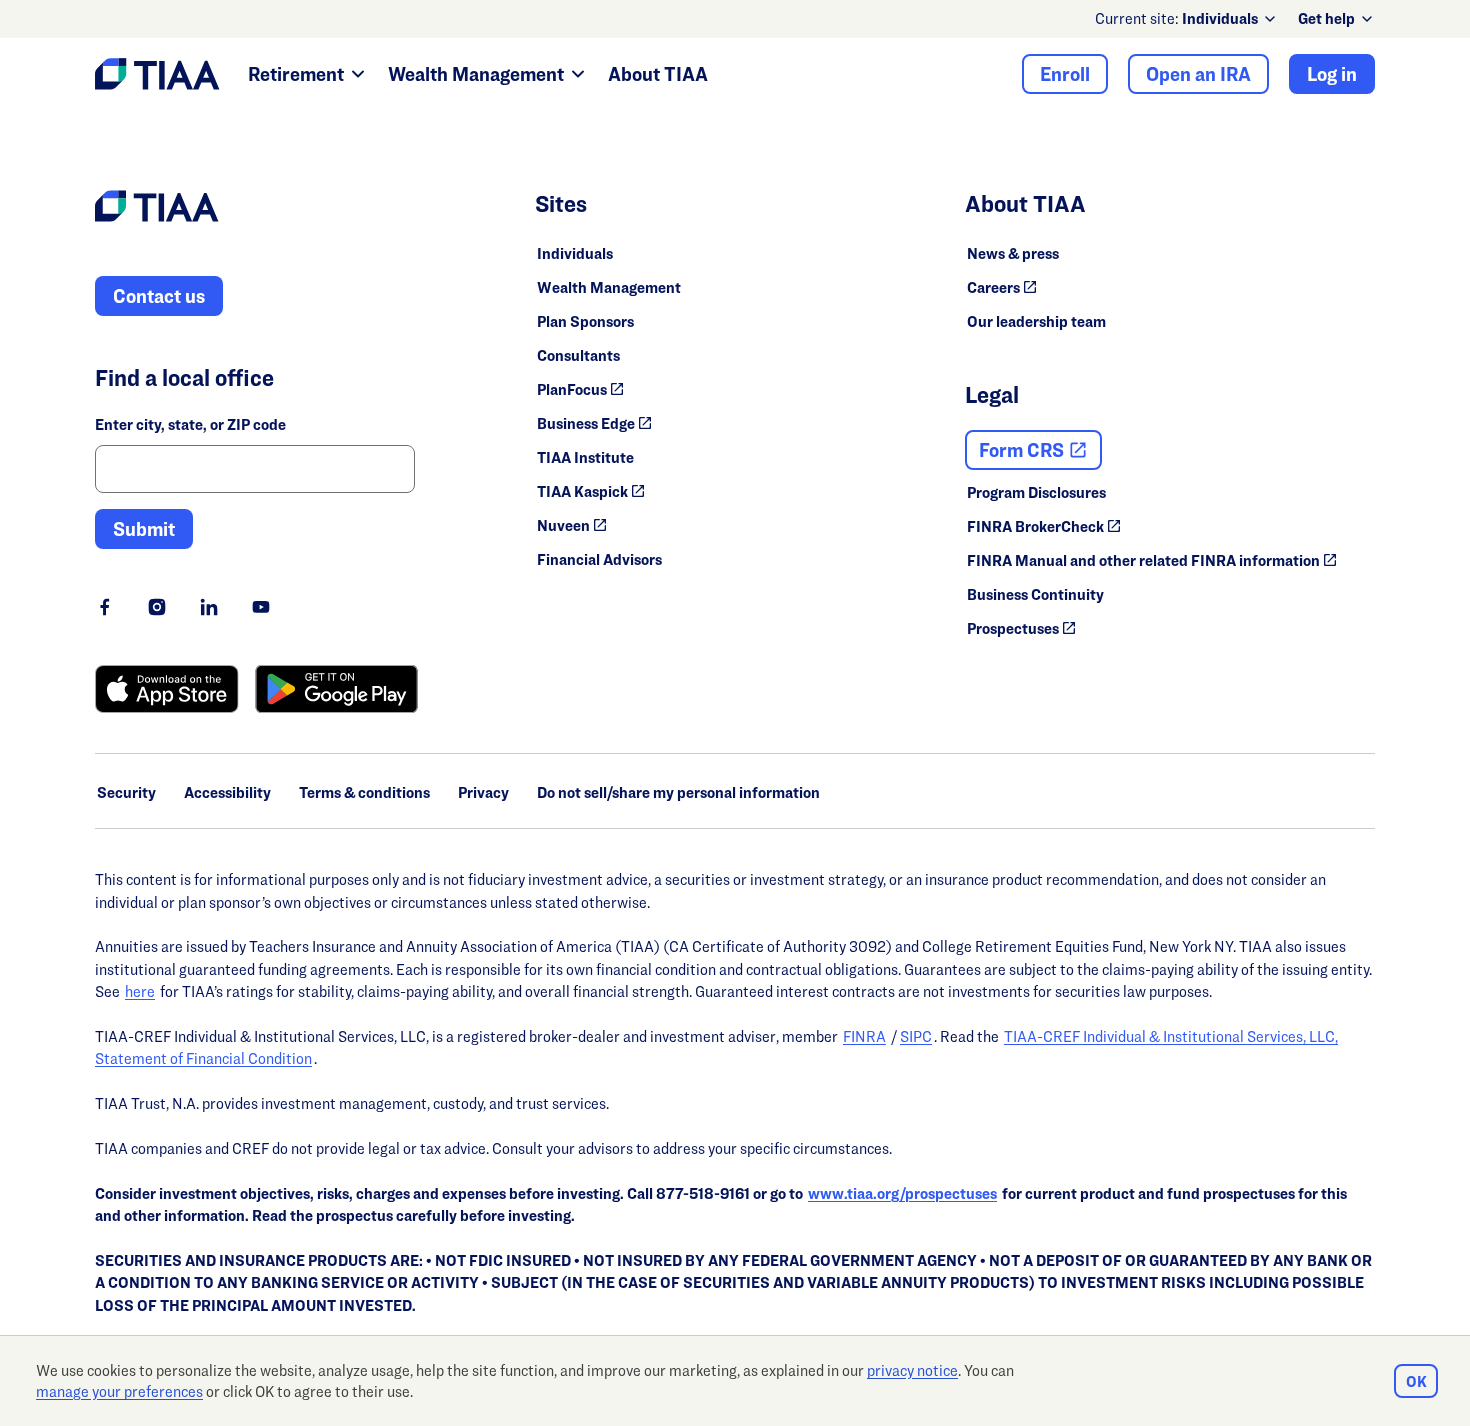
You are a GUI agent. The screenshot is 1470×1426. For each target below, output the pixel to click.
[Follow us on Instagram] (157, 607)
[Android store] (336, 689)
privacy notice (912, 1370)
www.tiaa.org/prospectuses (902, 1193)
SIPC (916, 1036)
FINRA (864, 1036)
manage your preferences (119, 1391)
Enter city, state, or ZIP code (190, 424)
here (140, 991)
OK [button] (1416, 1381)
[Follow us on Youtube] (261, 607)
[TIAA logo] (157, 209)
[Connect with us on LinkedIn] (209, 607)
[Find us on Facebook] (105, 607)
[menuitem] (1230, 19)
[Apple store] (167, 689)
